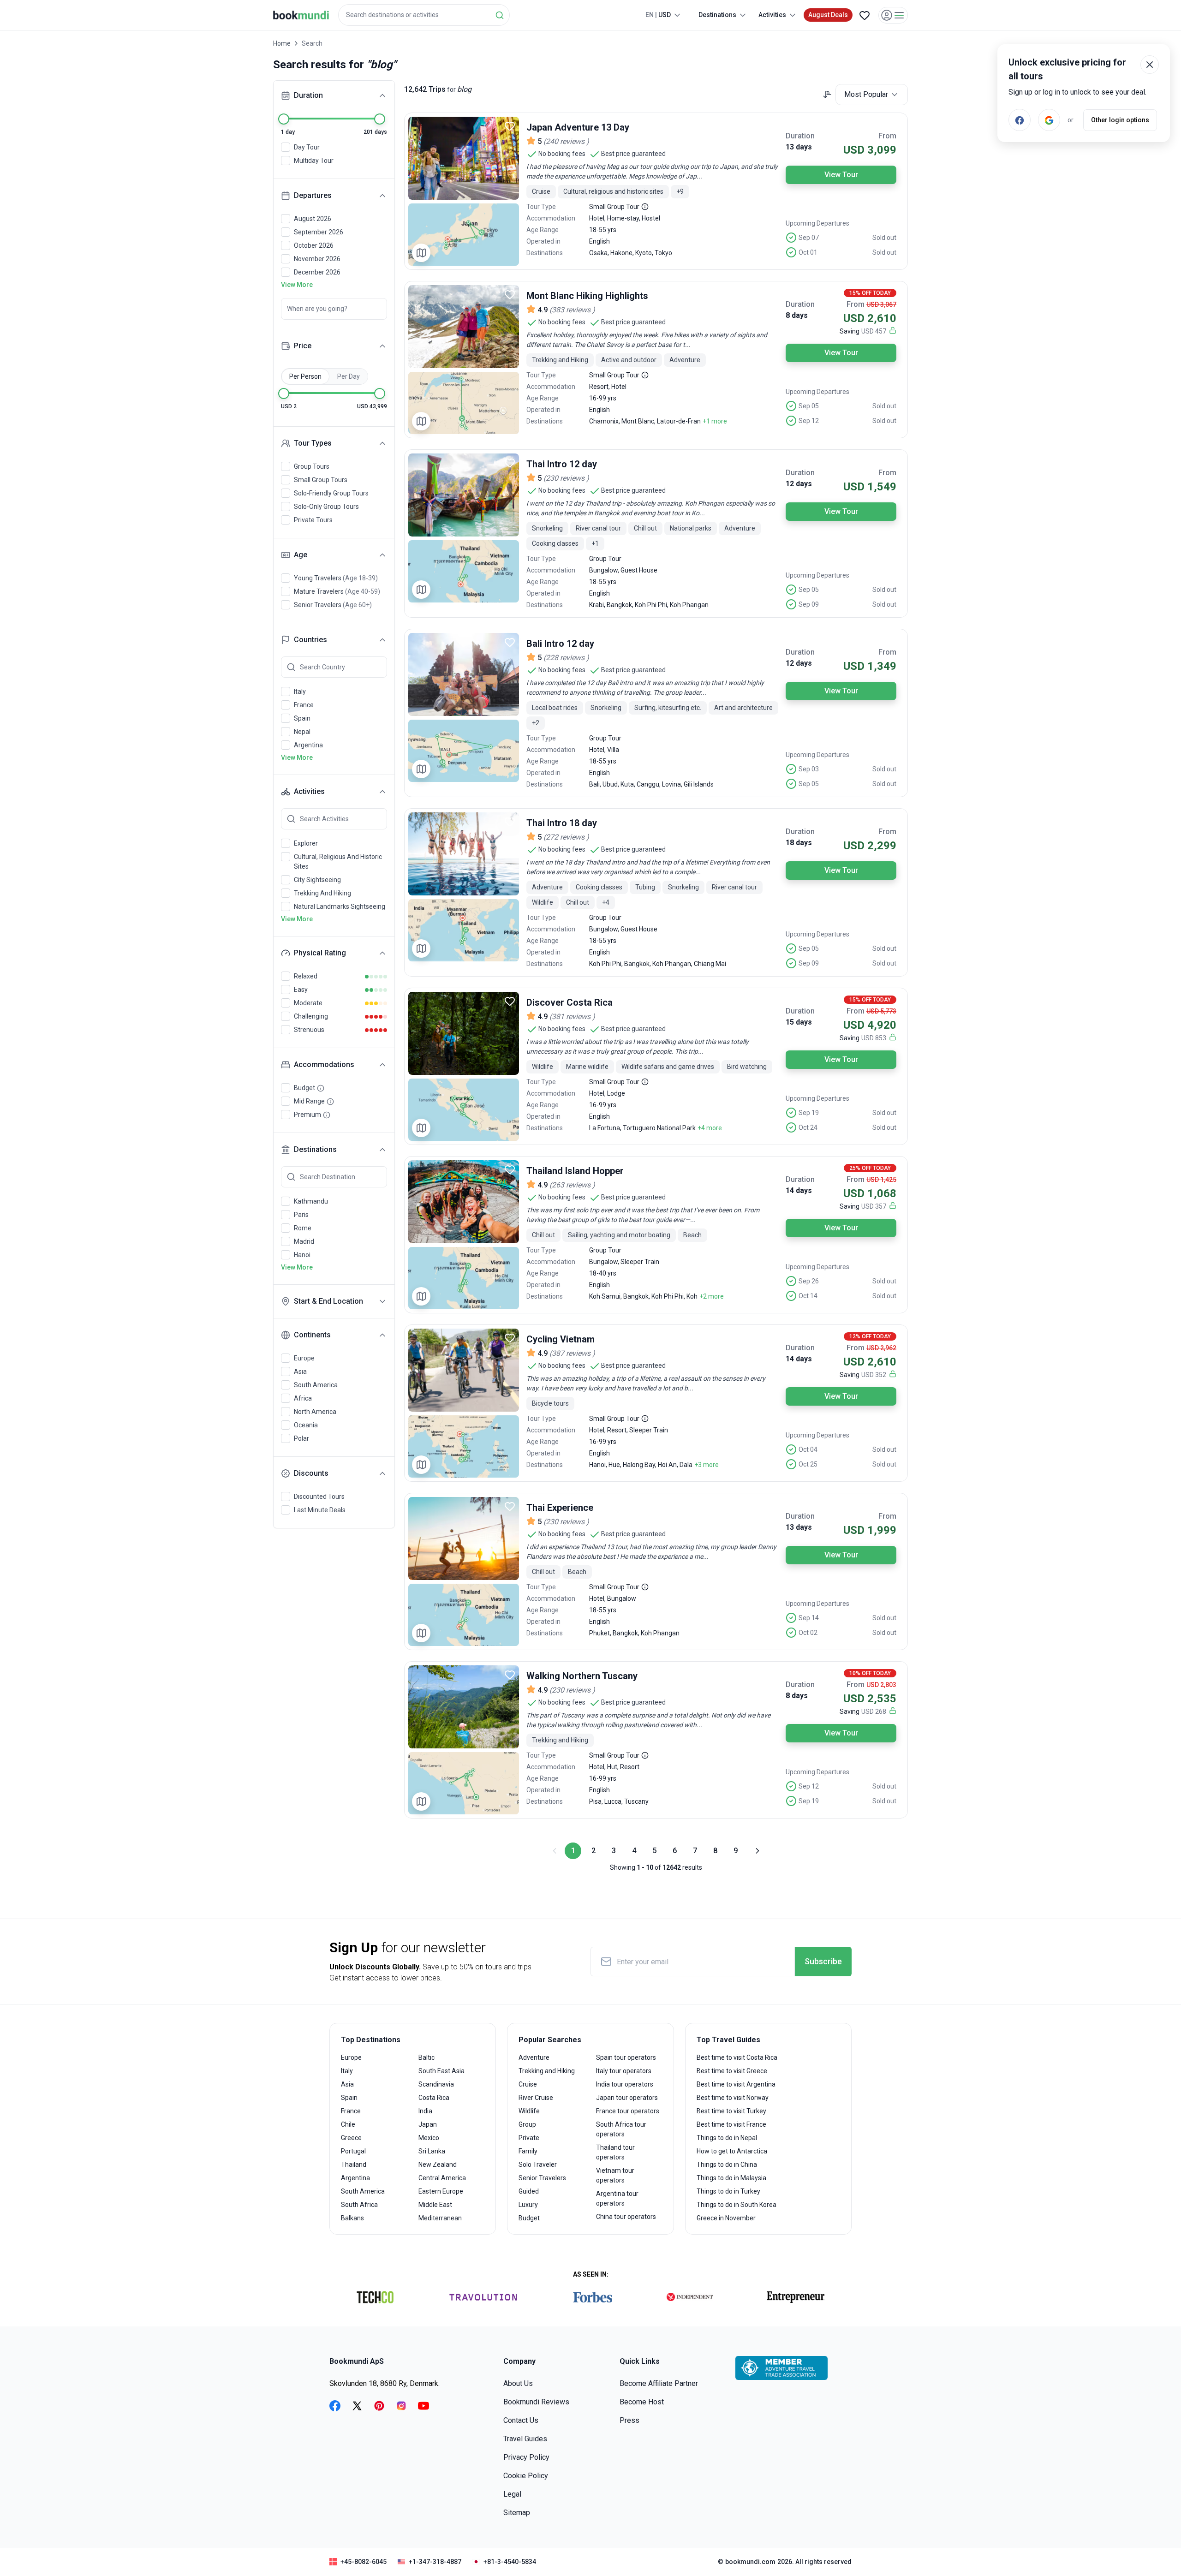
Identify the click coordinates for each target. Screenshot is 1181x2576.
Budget (529, 2218)
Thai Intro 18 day (562, 823)
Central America (442, 2178)
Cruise (528, 2084)
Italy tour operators (624, 2071)
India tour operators (625, 2084)
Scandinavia (436, 2084)
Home (282, 43)
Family (528, 2151)
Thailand (354, 2165)
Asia (347, 2084)
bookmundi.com (750, 2562)
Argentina (355, 2178)
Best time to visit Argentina (736, 2084)
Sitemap (517, 2513)
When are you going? (317, 309)
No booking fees (562, 154)
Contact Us (521, 2420)
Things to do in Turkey (728, 2191)
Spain (349, 2098)
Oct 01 (808, 252)
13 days (799, 147)
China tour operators (626, 2217)
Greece (351, 2138)
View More (297, 285)
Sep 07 (809, 238)
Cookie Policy (526, 2476)
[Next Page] (757, 1851)
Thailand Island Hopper (575, 1171)
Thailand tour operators (615, 2152)
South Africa (359, 2205)
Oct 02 (808, 1633)
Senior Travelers (542, 2178)
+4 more (710, 1128)
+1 (595, 543)
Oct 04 (808, 1449)
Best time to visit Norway (733, 2098)
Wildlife (529, 2111)
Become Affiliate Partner (659, 2383)
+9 (680, 191)
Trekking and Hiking (547, 2071)
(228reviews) (566, 658)
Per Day (349, 376)
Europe (351, 2057)
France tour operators (628, 2111)
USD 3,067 (881, 304)
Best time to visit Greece (732, 2071)
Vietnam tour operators (615, 2175)
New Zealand (438, 2165)
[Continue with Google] (1049, 120)
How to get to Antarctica (732, 2151)
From (887, 136)
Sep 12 (809, 421)
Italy (347, 2071)
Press (629, 2420)
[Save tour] (510, 126)
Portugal (353, 2151)
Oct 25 (808, 1464)
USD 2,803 (881, 1685)
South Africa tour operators (621, 2129)
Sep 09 (809, 604)
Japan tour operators (627, 2098)
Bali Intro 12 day (560, 644)
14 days (799, 1190)
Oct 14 (808, 1296)
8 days (797, 315)
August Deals (828, 15)
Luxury (528, 2205)
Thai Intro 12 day (562, 464)
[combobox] (424, 15)
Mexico (429, 2138)
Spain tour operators (626, 2057)
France (351, 2111)
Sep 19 (809, 1113)
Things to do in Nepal (727, 2138)
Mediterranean (440, 2218)
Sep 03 (809, 769)
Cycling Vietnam (561, 1339)
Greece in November (726, 2218)
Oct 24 (808, 1127)
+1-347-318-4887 (435, 2562)
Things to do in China (727, 2165)
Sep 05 (809, 406)
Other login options (1120, 120)
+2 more (712, 1296)
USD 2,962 (881, 1348)
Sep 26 (809, 1281)
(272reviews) (566, 837)
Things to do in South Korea (737, 2205)
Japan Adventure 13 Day (578, 127)
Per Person (305, 376)
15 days (799, 1022)
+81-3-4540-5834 (510, 2562)
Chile (348, 2124)
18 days (799, 843)
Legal (512, 2494)
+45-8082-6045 (364, 2562)
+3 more (707, 1465)
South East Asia (441, 2071)
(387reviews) (572, 1353)
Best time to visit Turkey (731, 2111)
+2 (536, 723)
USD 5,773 (881, 1011)
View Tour (841, 175)
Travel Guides (525, 2439)
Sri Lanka (432, 2151)
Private (529, 2138)
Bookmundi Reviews (536, 2402)
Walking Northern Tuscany (582, 1676)
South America (363, 2191)
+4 (606, 902)
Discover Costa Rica (570, 1002)
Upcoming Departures (817, 223)
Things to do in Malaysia (731, 2178)
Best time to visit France (731, 2124)
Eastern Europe (441, 2191)
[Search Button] (500, 15)
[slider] (284, 119)
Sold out (884, 238)
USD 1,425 (881, 1180)
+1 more (715, 421)
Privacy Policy (526, 2457)
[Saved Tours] (865, 15)
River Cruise (536, 2098)
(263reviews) (572, 1185)
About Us (518, 2383)
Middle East (435, 2205)
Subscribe (823, 1961)
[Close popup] (1150, 65)
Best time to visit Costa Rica (737, 2057)
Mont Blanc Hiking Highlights (587, 296)
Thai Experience (560, 1508)
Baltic (426, 2057)
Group (527, 2124)
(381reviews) (572, 1017)
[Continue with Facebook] (1020, 120)
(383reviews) (572, 310)
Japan (428, 2124)
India (425, 2111)
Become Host (642, 2402)
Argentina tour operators (617, 2198)
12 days (799, 484)
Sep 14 (809, 1618)
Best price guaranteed (633, 154)
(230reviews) (566, 478)
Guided (529, 2191)
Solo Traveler (538, 2165)
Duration (800, 136)
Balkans (352, 2218)
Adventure (534, 2057)
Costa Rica (434, 2098)
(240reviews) (566, 141)
